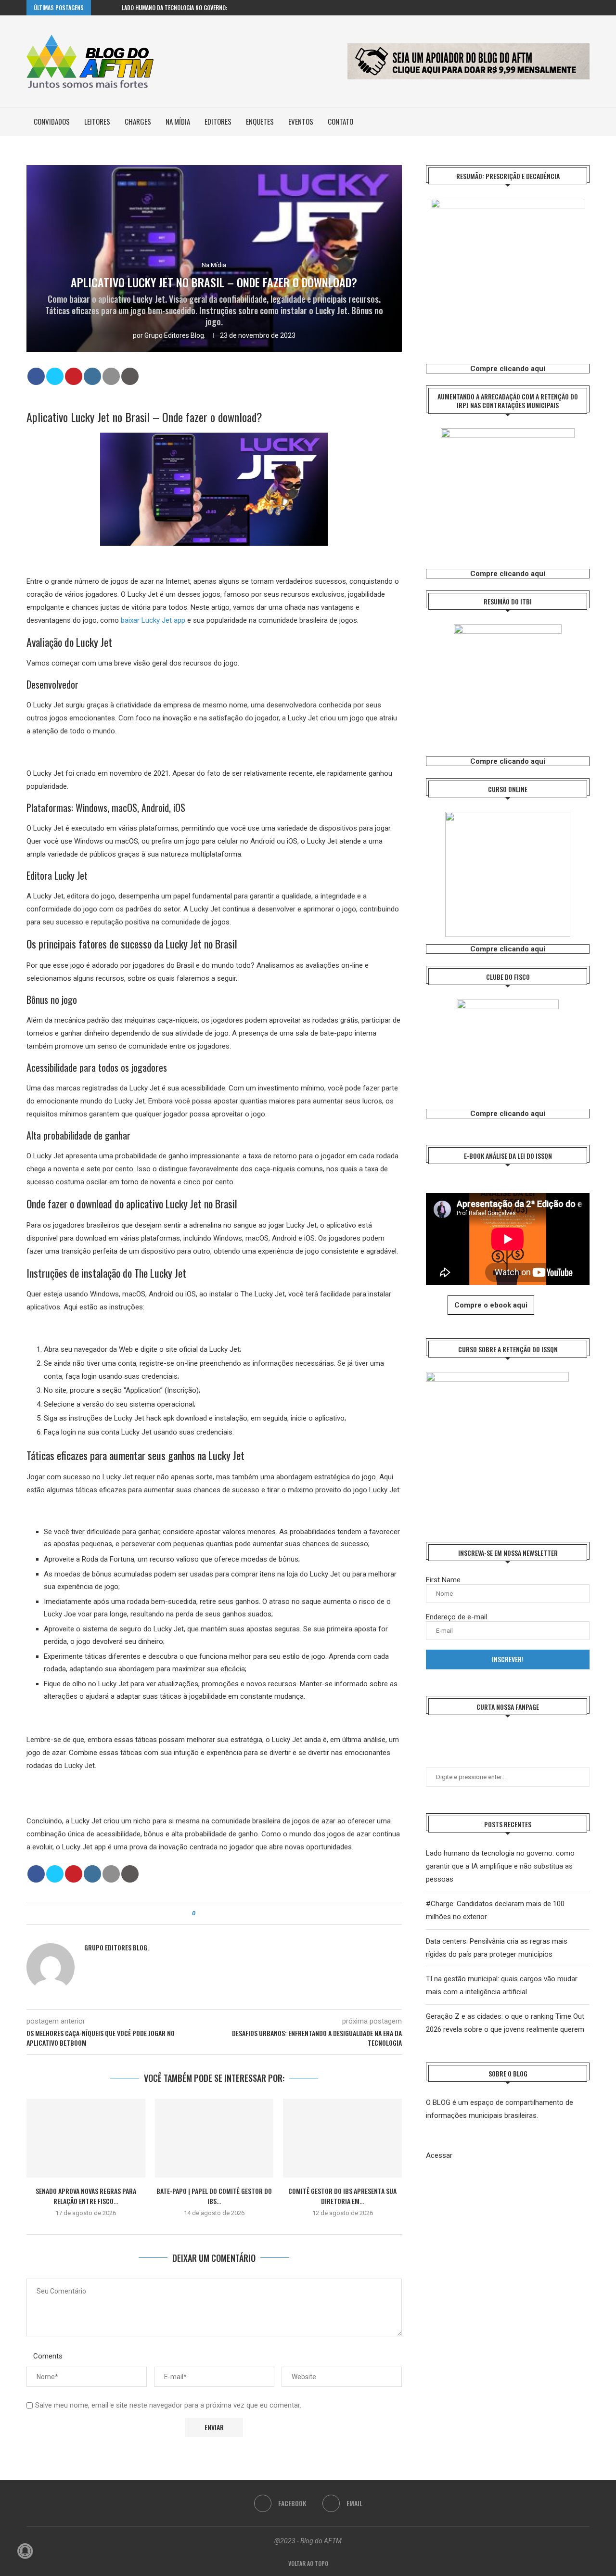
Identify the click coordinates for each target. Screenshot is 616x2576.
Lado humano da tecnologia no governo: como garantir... (197, 7)
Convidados (52, 121)
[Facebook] (576, 8)
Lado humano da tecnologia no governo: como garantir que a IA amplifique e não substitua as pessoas (500, 1866)
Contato (340, 121)
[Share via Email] (229, 1913)
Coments (48, 2356)
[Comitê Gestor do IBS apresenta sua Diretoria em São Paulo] (342, 2138)
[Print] (130, 376)
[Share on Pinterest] (74, 376)
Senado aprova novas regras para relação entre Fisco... (86, 2196)
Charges (138, 121)
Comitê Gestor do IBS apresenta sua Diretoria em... (342, 2196)
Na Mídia (178, 121)
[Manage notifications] (25, 2551)
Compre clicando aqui (508, 369)
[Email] (587, 8)
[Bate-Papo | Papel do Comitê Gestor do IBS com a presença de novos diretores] (214, 2138)
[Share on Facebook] (36, 376)
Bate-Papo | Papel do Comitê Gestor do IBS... (214, 2196)
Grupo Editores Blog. (175, 335)
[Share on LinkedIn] (92, 376)
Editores (218, 121)
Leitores (97, 121)
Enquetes (260, 121)
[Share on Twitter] (55, 376)
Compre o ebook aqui (491, 1305)
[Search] (585, 122)
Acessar (439, 2155)
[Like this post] (200, 1913)
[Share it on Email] (111, 376)
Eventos (301, 121)
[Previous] (100, 8)
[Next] (113, 8)
